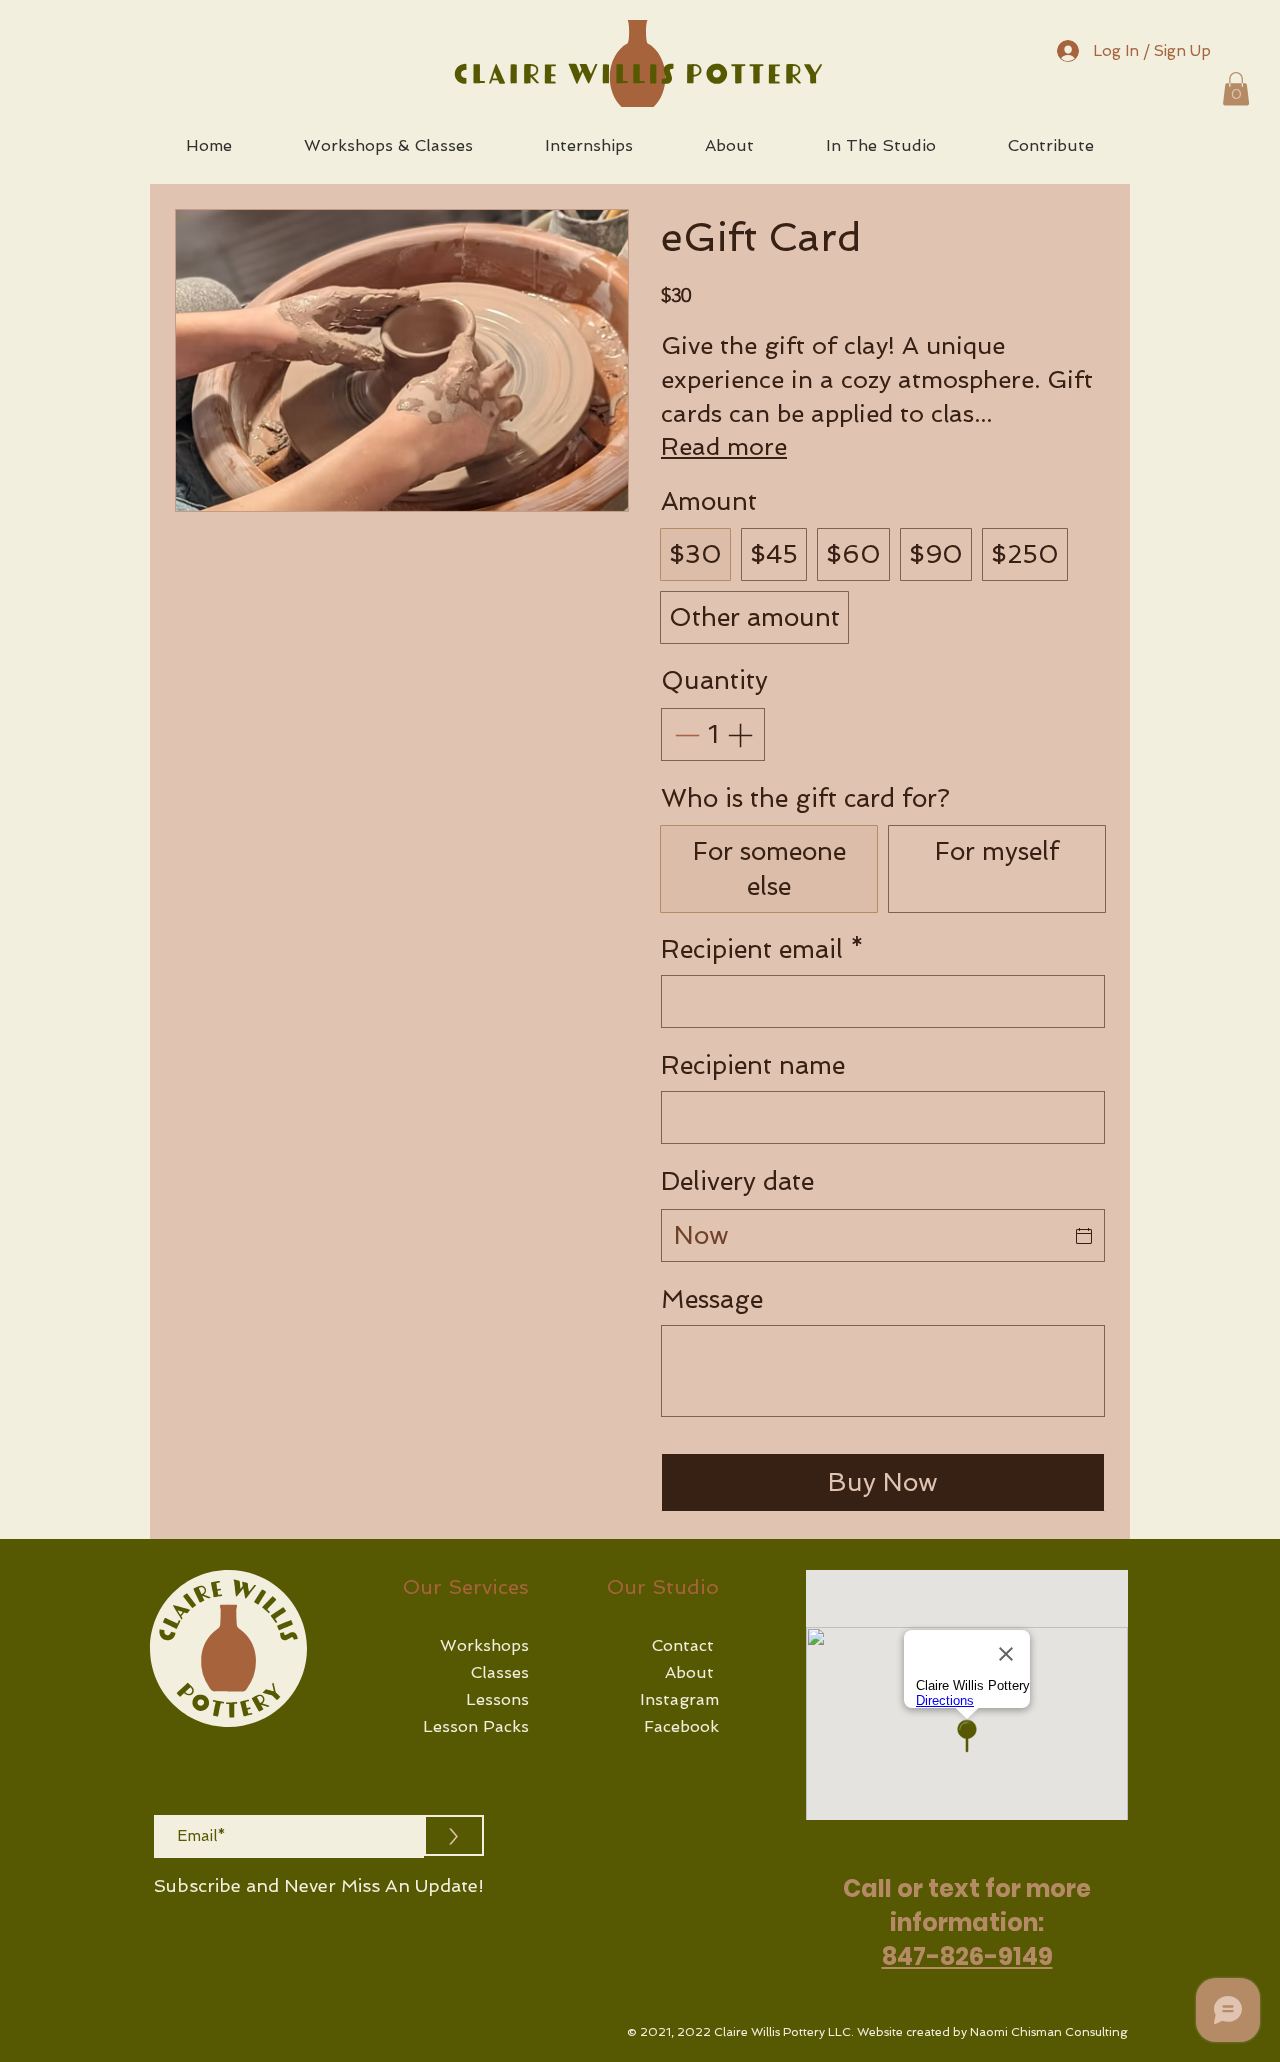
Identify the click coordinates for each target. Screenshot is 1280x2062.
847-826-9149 (967, 1956)
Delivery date (737, 1181)
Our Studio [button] (663, 1587)
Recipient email (762, 949)
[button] (1236, 88)
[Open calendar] (1084, 1236)
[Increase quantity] (742, 735)
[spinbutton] (713, 735)
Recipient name (753, 1065)
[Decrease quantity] (685, 735)
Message (712, 1299)
